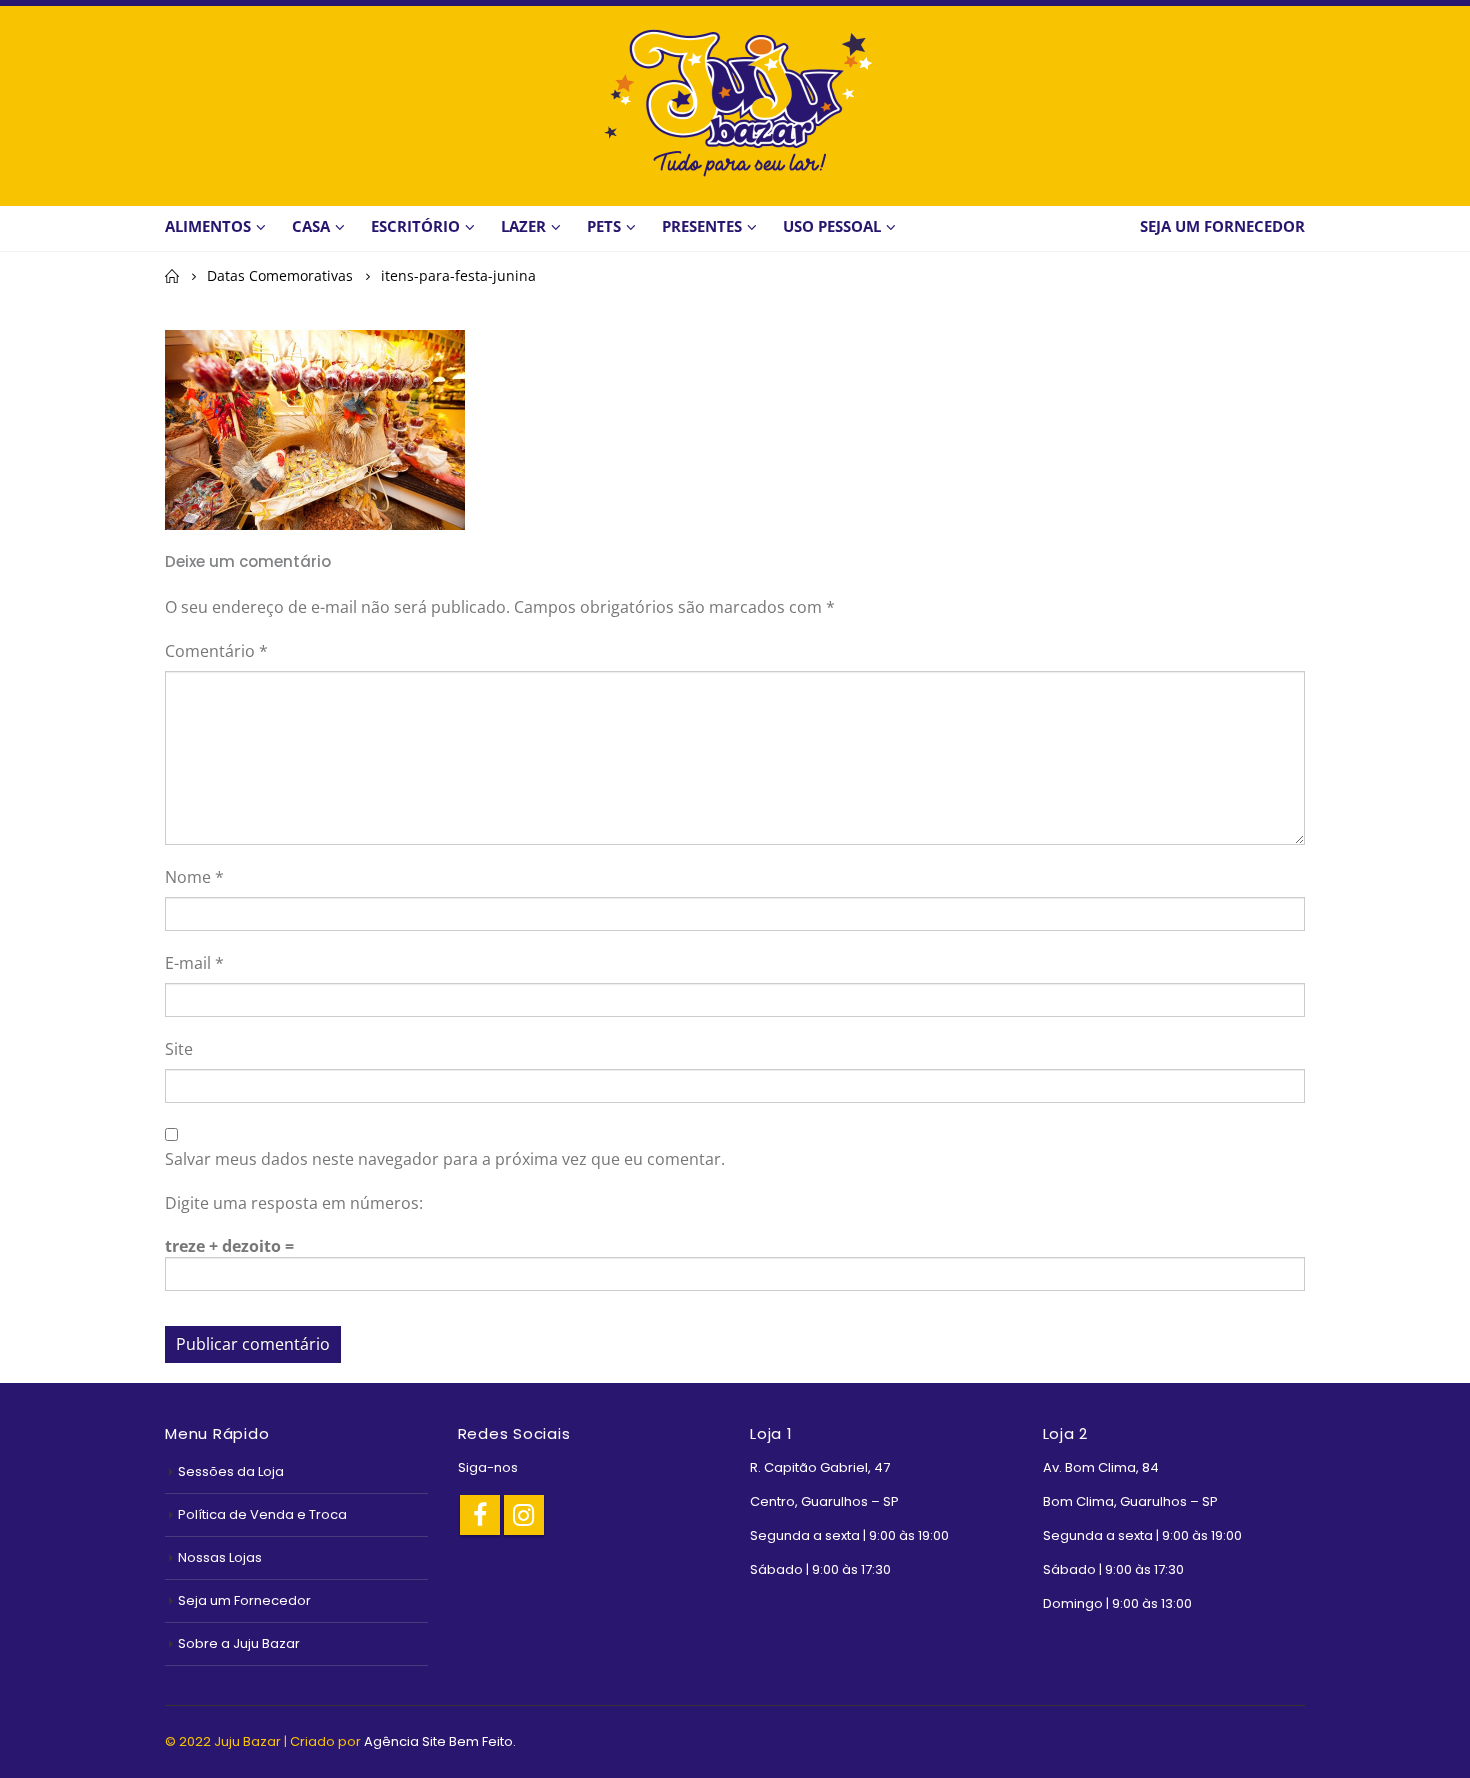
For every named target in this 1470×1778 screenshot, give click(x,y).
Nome (194, 877)
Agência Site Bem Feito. (440, 1741)
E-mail (194, 963)
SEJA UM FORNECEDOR (1222, 226)
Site (179, 1049)
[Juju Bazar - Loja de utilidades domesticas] (735, 102)
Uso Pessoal (832, 226)
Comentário (216, 651)
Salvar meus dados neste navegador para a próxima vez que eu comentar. (445, 1159)
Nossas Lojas (220, 1557)
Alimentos (208, 226)
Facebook (480, 1515)
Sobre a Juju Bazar (239, 1643)
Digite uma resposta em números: (294, 1203)
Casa (311, 226)
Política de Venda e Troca (262, 1514)
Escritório (415, 226)
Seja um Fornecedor (244, 1600)
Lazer (523, 226)
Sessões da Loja (231, 1471)
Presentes (702, 226)
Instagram (524, 1515)
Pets (604, 226)
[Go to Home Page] (172, 276)
